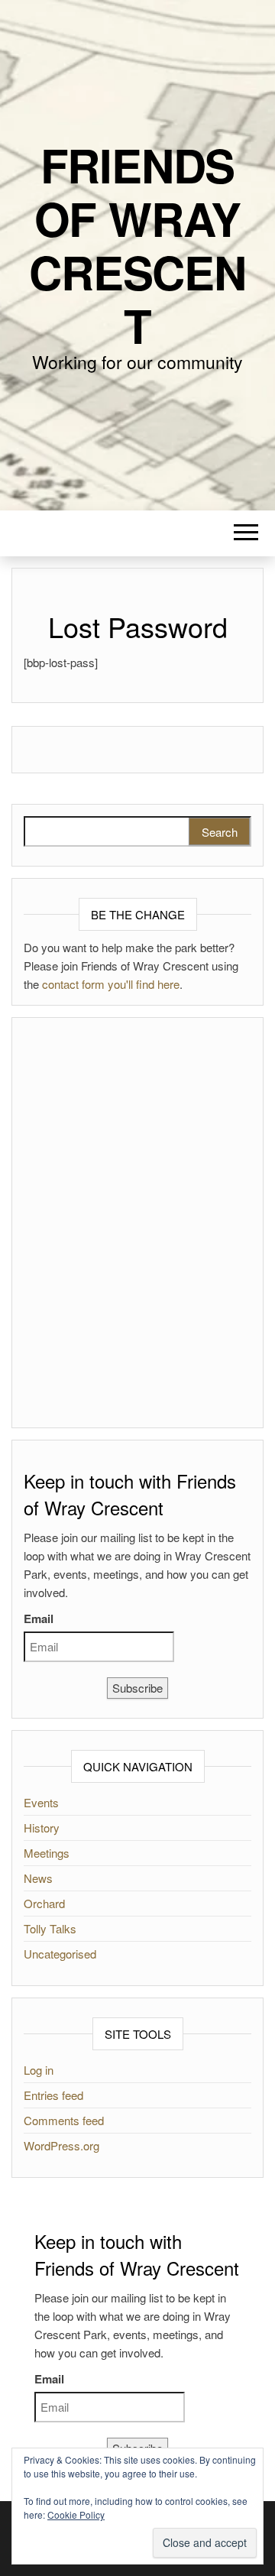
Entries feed (53, 2095)
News (38, 1878)
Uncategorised (60, 1954)
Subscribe (137, 1688)
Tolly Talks (50, 1928)
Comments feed (64, 2120)
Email (39, 1619)
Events (41, 1802)
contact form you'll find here (111, 984)
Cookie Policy (76, 2514)
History (42, 1828)
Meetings (47, 1853)
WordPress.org (61, 2145)
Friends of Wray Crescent (137, 245)
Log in (39, 2070)
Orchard (44, 1903)
